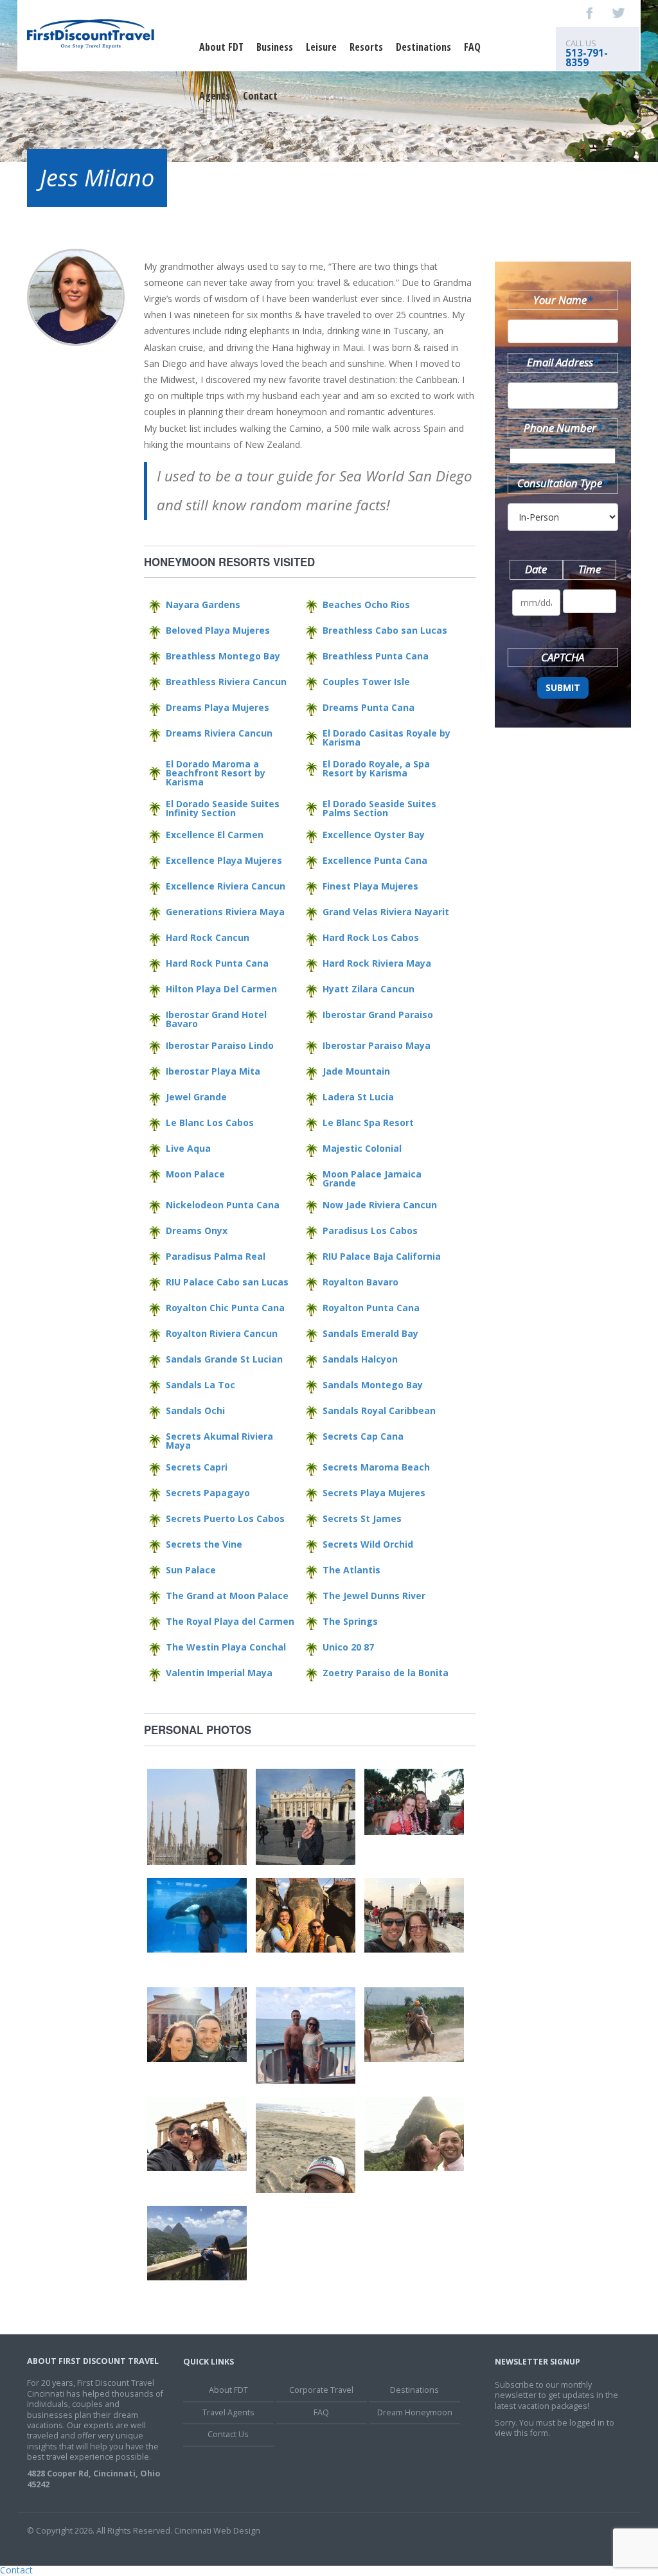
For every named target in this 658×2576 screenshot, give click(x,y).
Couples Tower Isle (366, 682)
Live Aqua (188, 1148)
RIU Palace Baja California (382, 1256)
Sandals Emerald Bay (370, 1333)
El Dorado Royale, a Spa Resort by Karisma (376, 768)
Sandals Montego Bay (373, 1385)
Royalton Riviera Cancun (222, 1333)
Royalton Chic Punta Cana (225, 1308)
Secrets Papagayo (208, 1493)
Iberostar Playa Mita (213, 1071)
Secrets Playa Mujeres (374, 1493)
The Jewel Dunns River (374, 1596)
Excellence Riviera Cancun (226, 886)
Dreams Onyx (197, 1230)
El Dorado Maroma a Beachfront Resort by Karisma (216, 773)
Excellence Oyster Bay (374, 835)
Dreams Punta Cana (369, 707)
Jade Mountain (356, 1071)
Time (590, 569)
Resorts (366, 47)
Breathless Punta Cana (376, 656)
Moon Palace (195, 1174)
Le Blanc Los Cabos (210, 1123)
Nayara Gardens (203, 604)
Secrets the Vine (204, 1544)
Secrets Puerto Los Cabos (225, 1518)
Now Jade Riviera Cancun (380, 1205)
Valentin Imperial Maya (219, 1673)
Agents (215, 96)
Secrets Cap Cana (363, 1436)
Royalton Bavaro (360, 1282)
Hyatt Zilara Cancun (369, 989)
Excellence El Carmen (215, 835)
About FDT (221, 47)
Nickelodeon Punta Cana (223, 1205)
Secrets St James (362, 1518)
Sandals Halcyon (360, 1359)
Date (536, 569)
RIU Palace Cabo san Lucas (227, 1282)
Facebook (590, 13)
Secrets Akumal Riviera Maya (219, 1441)
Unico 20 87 (348, 1647)
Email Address (563, 362)
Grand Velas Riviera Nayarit (386, 912)
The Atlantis (351, 1570)
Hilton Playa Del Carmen (221, 989)
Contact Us (228, 2434)
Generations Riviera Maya (225, 912)
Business (275, 47)
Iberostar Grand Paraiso (378, 1015)
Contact (260, 96)
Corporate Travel (321, 2390)
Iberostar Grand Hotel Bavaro (216, 1019)
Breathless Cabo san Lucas (385, 630)
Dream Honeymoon (415, 2412)
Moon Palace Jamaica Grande (372, 1178)
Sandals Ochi (195, 1410)
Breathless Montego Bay (223, 656)
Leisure (321, 47)
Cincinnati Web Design (217, 2531)
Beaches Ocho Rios (366, 604)
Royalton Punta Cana (371, 1308)
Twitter (618, 13)
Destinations (423, 47)
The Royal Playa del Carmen (230, 1621)
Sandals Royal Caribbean (379, 1410)
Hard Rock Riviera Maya (377, 963)
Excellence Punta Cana (375, 860)
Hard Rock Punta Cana (217, 963)
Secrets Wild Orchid (368, 1544)
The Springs (350, 1621)
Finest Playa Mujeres (370, 886)
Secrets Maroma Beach (376, 1467)
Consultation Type (563, 483)
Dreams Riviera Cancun (219, 733)
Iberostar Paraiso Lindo (220, 1045)
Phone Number (563, 428)
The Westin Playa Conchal (226, 1647)
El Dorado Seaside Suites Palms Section (379, 808)
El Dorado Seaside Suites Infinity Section (223, 808)
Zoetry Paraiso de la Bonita (386, 1673)
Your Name (563, 300)
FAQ (472, 47)
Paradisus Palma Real (216, 1256)
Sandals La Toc (200, 1385)
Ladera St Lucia (358, 1097)
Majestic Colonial (362, 1148)
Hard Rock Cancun (208, 937)
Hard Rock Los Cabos (371, 937)
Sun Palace (191, 1570)
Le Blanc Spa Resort (368, 1123)
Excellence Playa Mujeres (224, 860)
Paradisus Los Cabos (370, 1230)
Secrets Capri (197, 1467)
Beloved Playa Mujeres (218, 630)
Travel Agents (228, 2412)
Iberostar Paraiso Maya (377, 1045)
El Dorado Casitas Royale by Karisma (387, 738)
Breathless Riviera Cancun (226, 682)
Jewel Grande (196, 1097)
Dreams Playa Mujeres (218, 707)
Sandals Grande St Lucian (224, 1359)
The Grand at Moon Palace (227, 1596)
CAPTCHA (563, 657)
